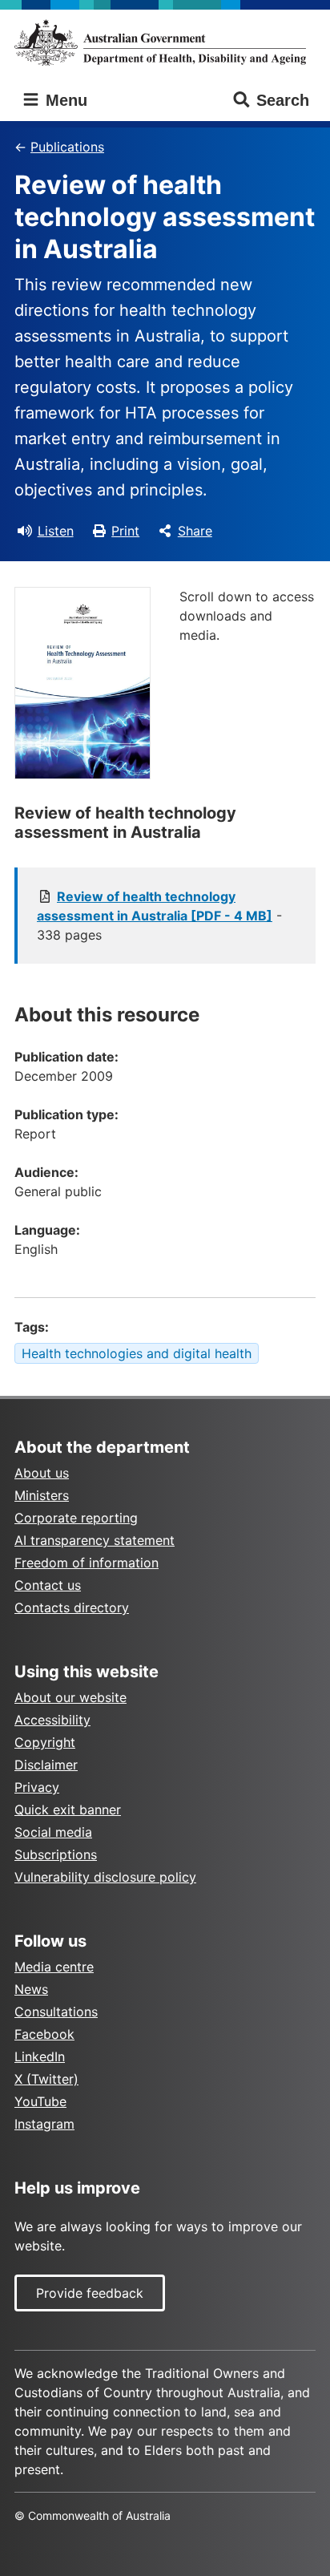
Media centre (54, 1967)
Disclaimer (46, 1765)
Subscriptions (56, 1854)
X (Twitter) (46, 2079)
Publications (67, 147)
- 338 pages (159, 916)
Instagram (44, 2124)
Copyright (45, 1742)
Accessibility (52, 1720)
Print (125, 531)
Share (195, 531)
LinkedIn (40, 2056)
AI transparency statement (95, 1540)
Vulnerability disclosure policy (105, 1877)
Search (283, 100)
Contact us (48, 1585)
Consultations (56, 2012)
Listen (56, 531)
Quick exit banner (68, 1810)
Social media (53, 1832)
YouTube (40, 2101)
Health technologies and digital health (137, 1353)
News (31, 1989)
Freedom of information (87, 1563)
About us (42, 1473)
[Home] (165, 42)
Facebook (44, 2034)
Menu (64, 100)
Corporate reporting (76, 1518)
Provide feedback (90, 2293)
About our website (70, 1697)
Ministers (42, 1495)
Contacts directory (72, 1607)
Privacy (37, 1787)
